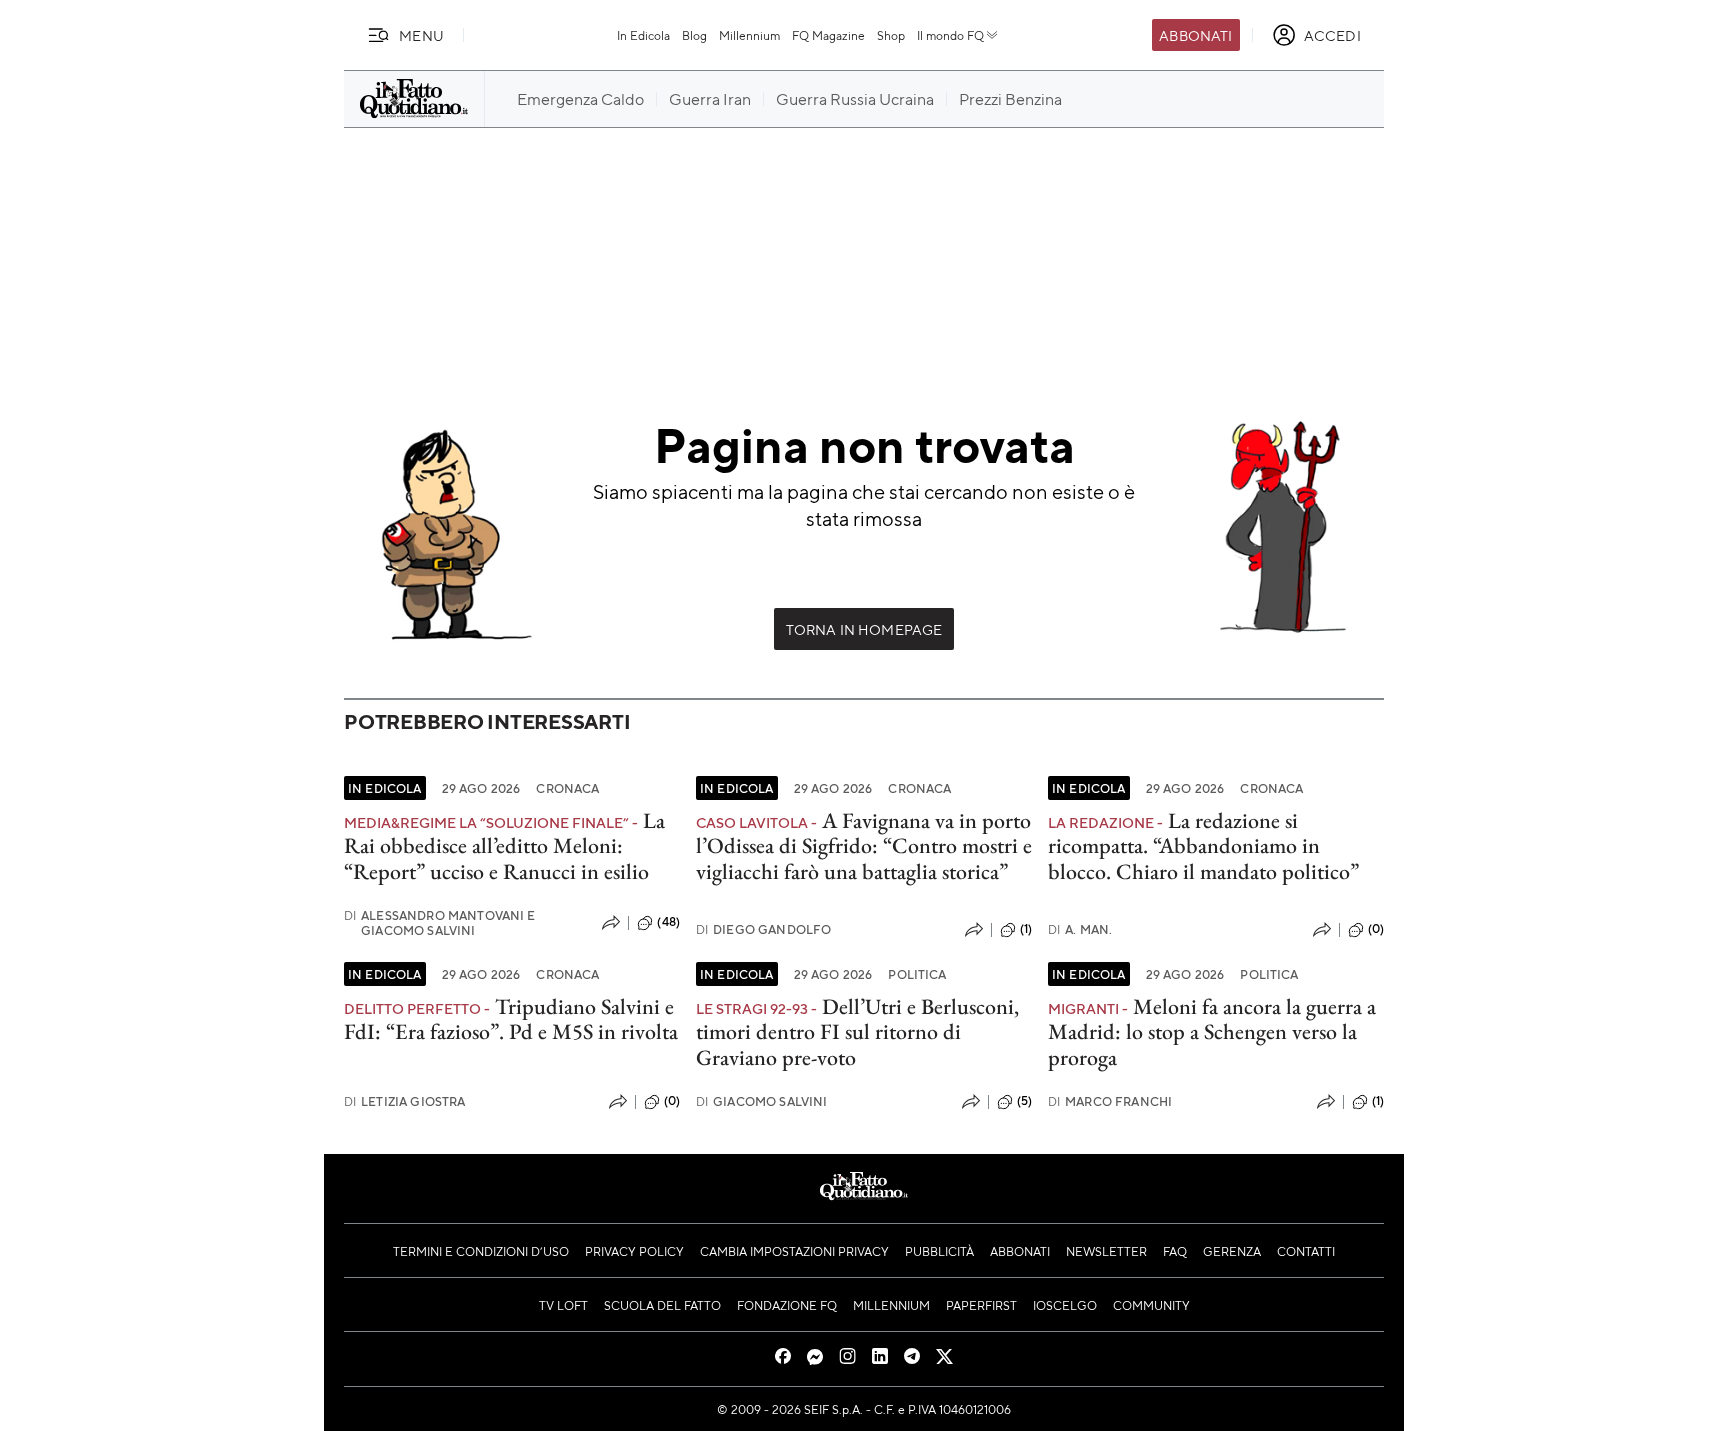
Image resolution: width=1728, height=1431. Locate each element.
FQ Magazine (828, 35)
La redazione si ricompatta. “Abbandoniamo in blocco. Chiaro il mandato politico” (1203, 846)
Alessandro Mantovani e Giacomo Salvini (440, 923)
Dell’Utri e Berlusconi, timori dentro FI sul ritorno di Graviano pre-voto (857, 1032)
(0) (1376, 929)
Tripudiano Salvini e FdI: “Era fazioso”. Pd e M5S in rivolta (511, 1019)
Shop (891, 35)
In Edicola (643, 35)
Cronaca (567, 788)
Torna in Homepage (864, 629)
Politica (917, 974)
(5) (1024, 1101)
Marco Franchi (1110, 1101)
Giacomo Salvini (762, 1101)
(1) (1026, 929)
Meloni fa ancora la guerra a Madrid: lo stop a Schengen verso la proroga (1212, 1032)
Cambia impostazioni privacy (794, 1251)
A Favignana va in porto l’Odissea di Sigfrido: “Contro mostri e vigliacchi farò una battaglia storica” (864, 846)
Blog (694, 35)
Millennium (749, 35)
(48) (668, 922)
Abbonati (1195, 35)
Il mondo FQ (950, 35)
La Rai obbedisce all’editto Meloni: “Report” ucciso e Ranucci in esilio (504, 846)
